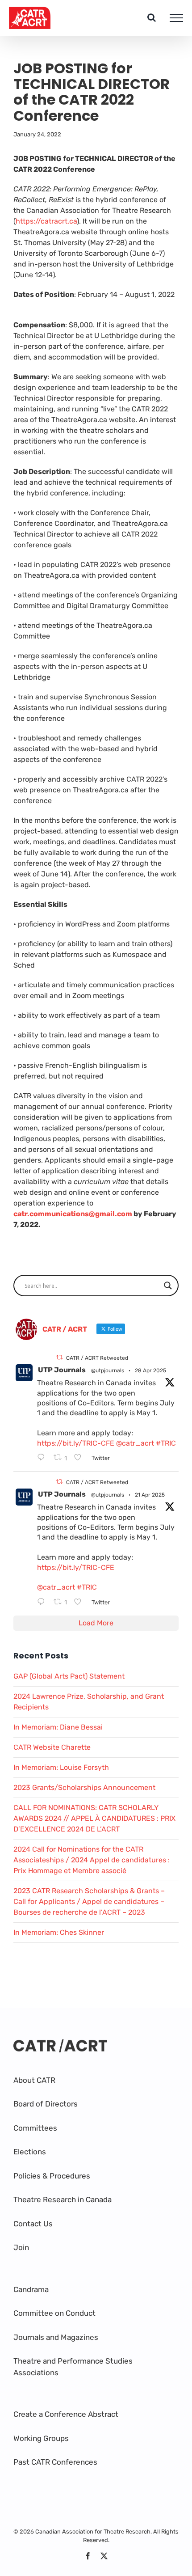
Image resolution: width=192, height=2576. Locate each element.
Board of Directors (46, 2104)
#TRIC (166, 1443)
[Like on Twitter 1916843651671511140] (80, 1458)
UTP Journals (62, 1370)
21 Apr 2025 (150, 1495)
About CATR (34, 2080)
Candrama (31, 2289)
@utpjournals (108, 1370)
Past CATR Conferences (55, 2462)
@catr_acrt (135, 1443)
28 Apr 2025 (150, 1370)
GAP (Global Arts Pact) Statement (69, 1676)
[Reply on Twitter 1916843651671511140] (43, 1458)
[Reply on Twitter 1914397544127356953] (43, 1603)
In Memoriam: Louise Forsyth (61, 1767)
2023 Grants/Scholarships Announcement (84, 1787)
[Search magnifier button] (168, 1286)
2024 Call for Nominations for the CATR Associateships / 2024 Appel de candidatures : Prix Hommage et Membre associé (92, 1860)
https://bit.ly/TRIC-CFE (76, 1443)
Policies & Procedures (52, 2176)
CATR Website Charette (52, 1747)
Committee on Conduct (54, 2313)
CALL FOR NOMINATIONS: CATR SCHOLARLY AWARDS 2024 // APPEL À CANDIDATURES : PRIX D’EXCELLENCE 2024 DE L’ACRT (94, 1818)
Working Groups (41, 2438)
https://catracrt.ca (46, 221)
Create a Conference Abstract (66, 2414)
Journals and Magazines (56, 2337)
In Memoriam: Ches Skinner (59, 1932)
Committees (35, 2128)
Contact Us (33, 2224)
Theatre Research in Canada (63, 2200)
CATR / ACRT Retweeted (97, 1358)
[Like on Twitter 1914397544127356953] (80, 1603)
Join (21, 2247)
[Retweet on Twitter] (59, 1357)
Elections (30, 2152)
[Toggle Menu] (176, 18)
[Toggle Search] (152, 17)
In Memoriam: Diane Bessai (58, 1727)
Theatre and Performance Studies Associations (73, 2367)
